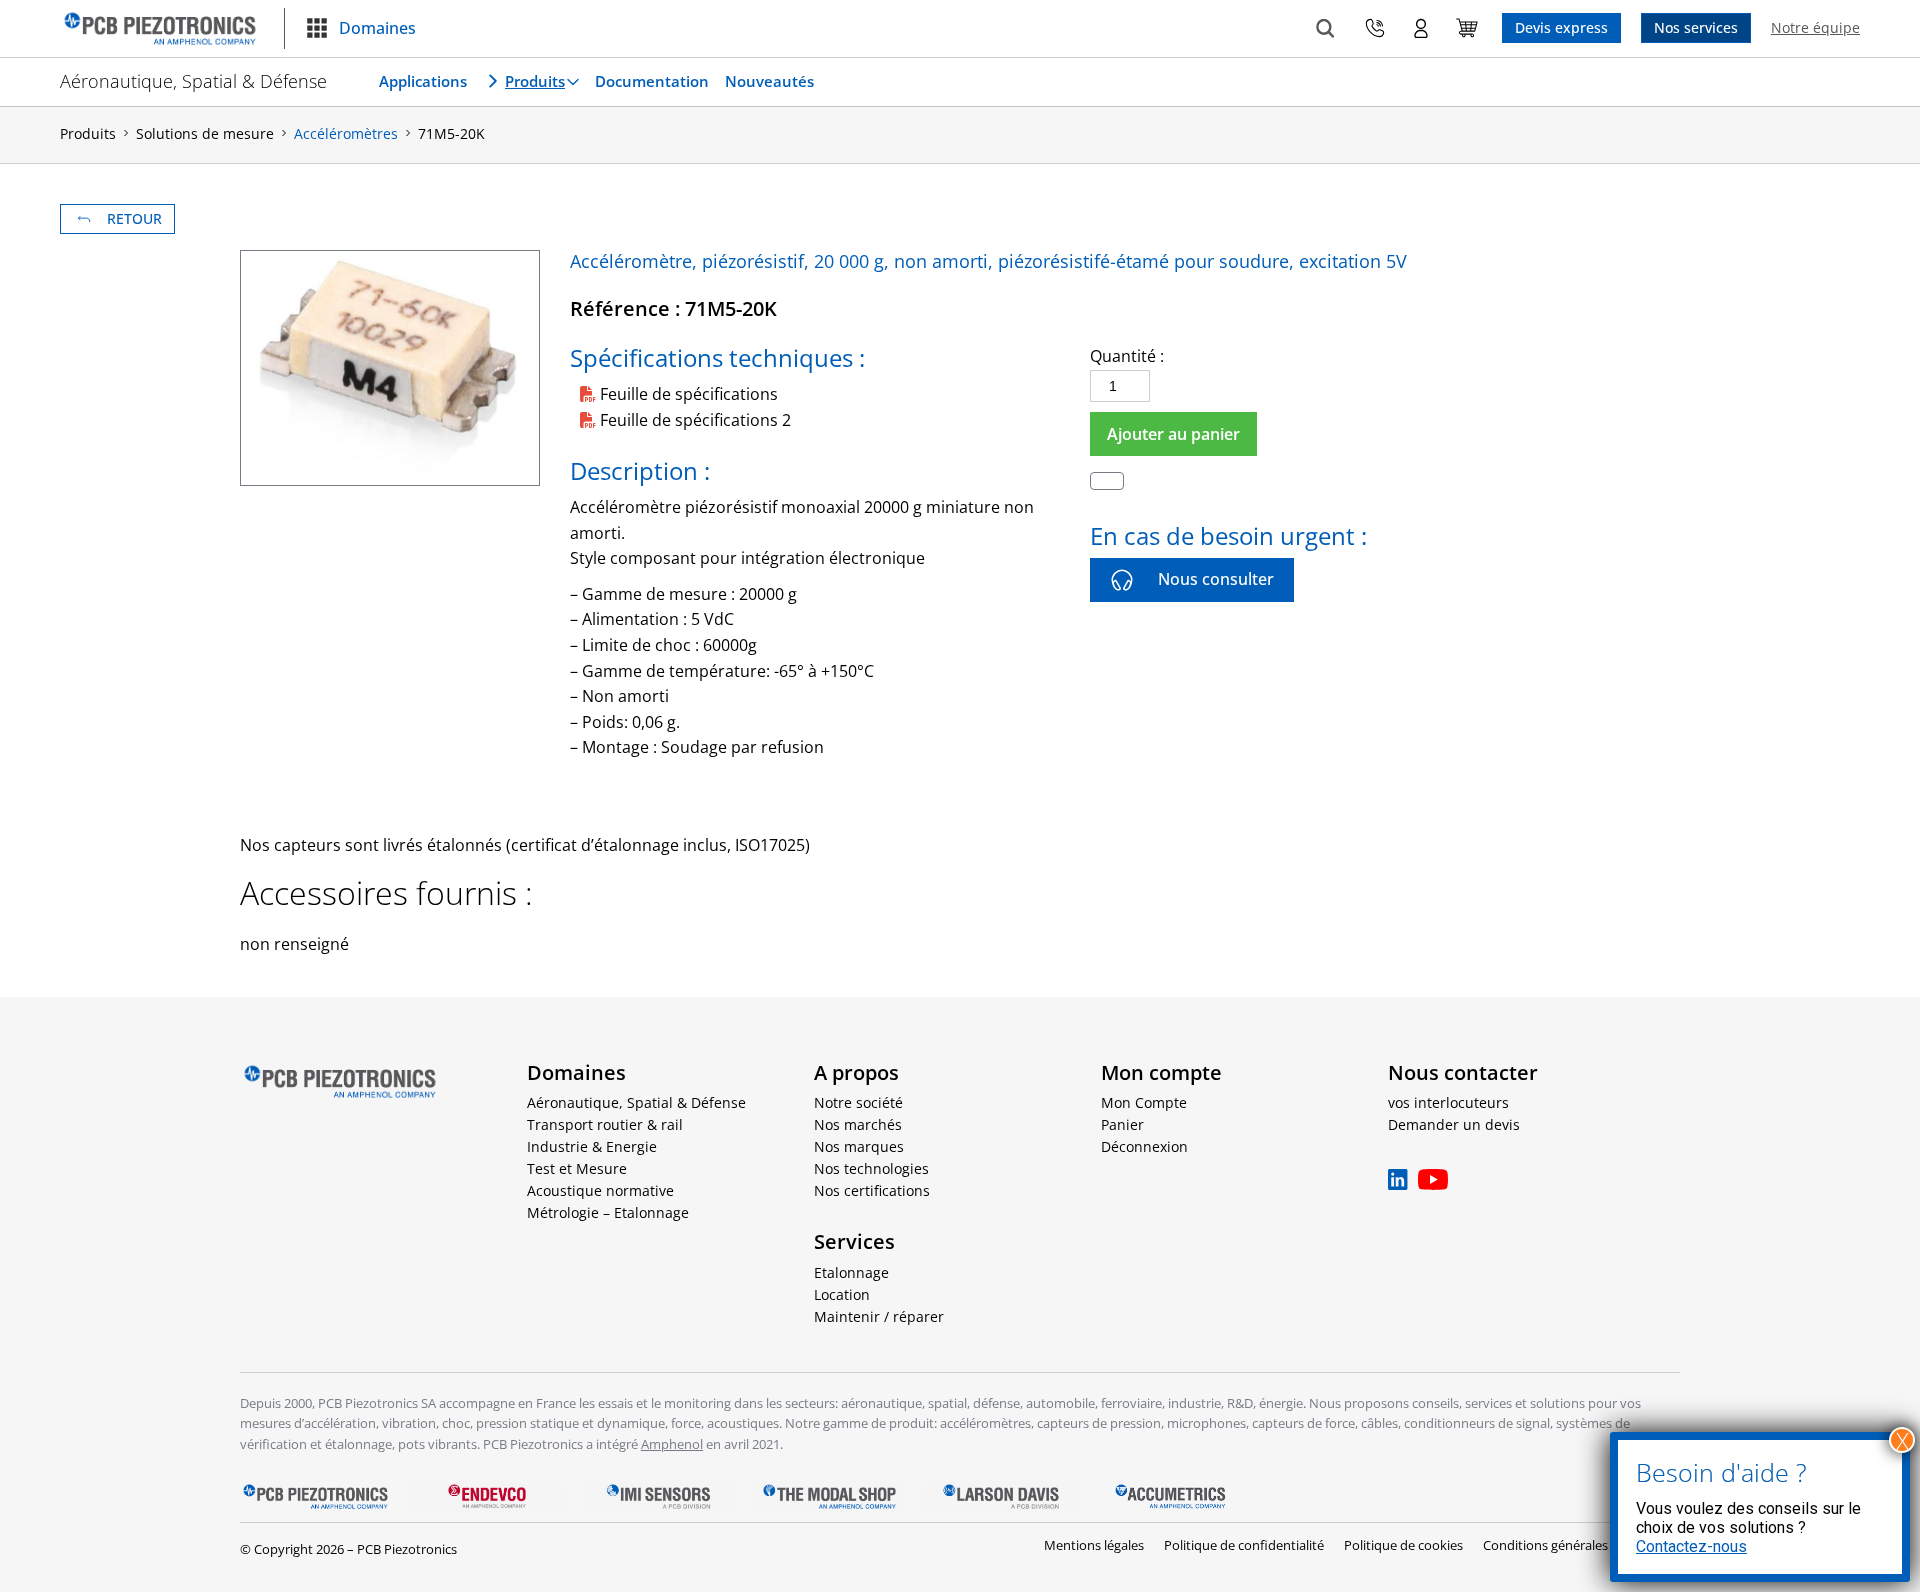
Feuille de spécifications (689, 394)
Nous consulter (1216, 579)
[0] (1467, 28)
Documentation (652, 81)
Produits (535, 81)
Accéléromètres (346, 133)
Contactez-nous (1691, 1546)
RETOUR (134, 218)
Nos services (1696, 27)
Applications (423, 81)
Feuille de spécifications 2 (695, 420)
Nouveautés (769, 81)
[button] (360, 29)
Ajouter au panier (1173, 434)
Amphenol (672, 1444)
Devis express (1561, 27)
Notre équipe (1815, 27)
